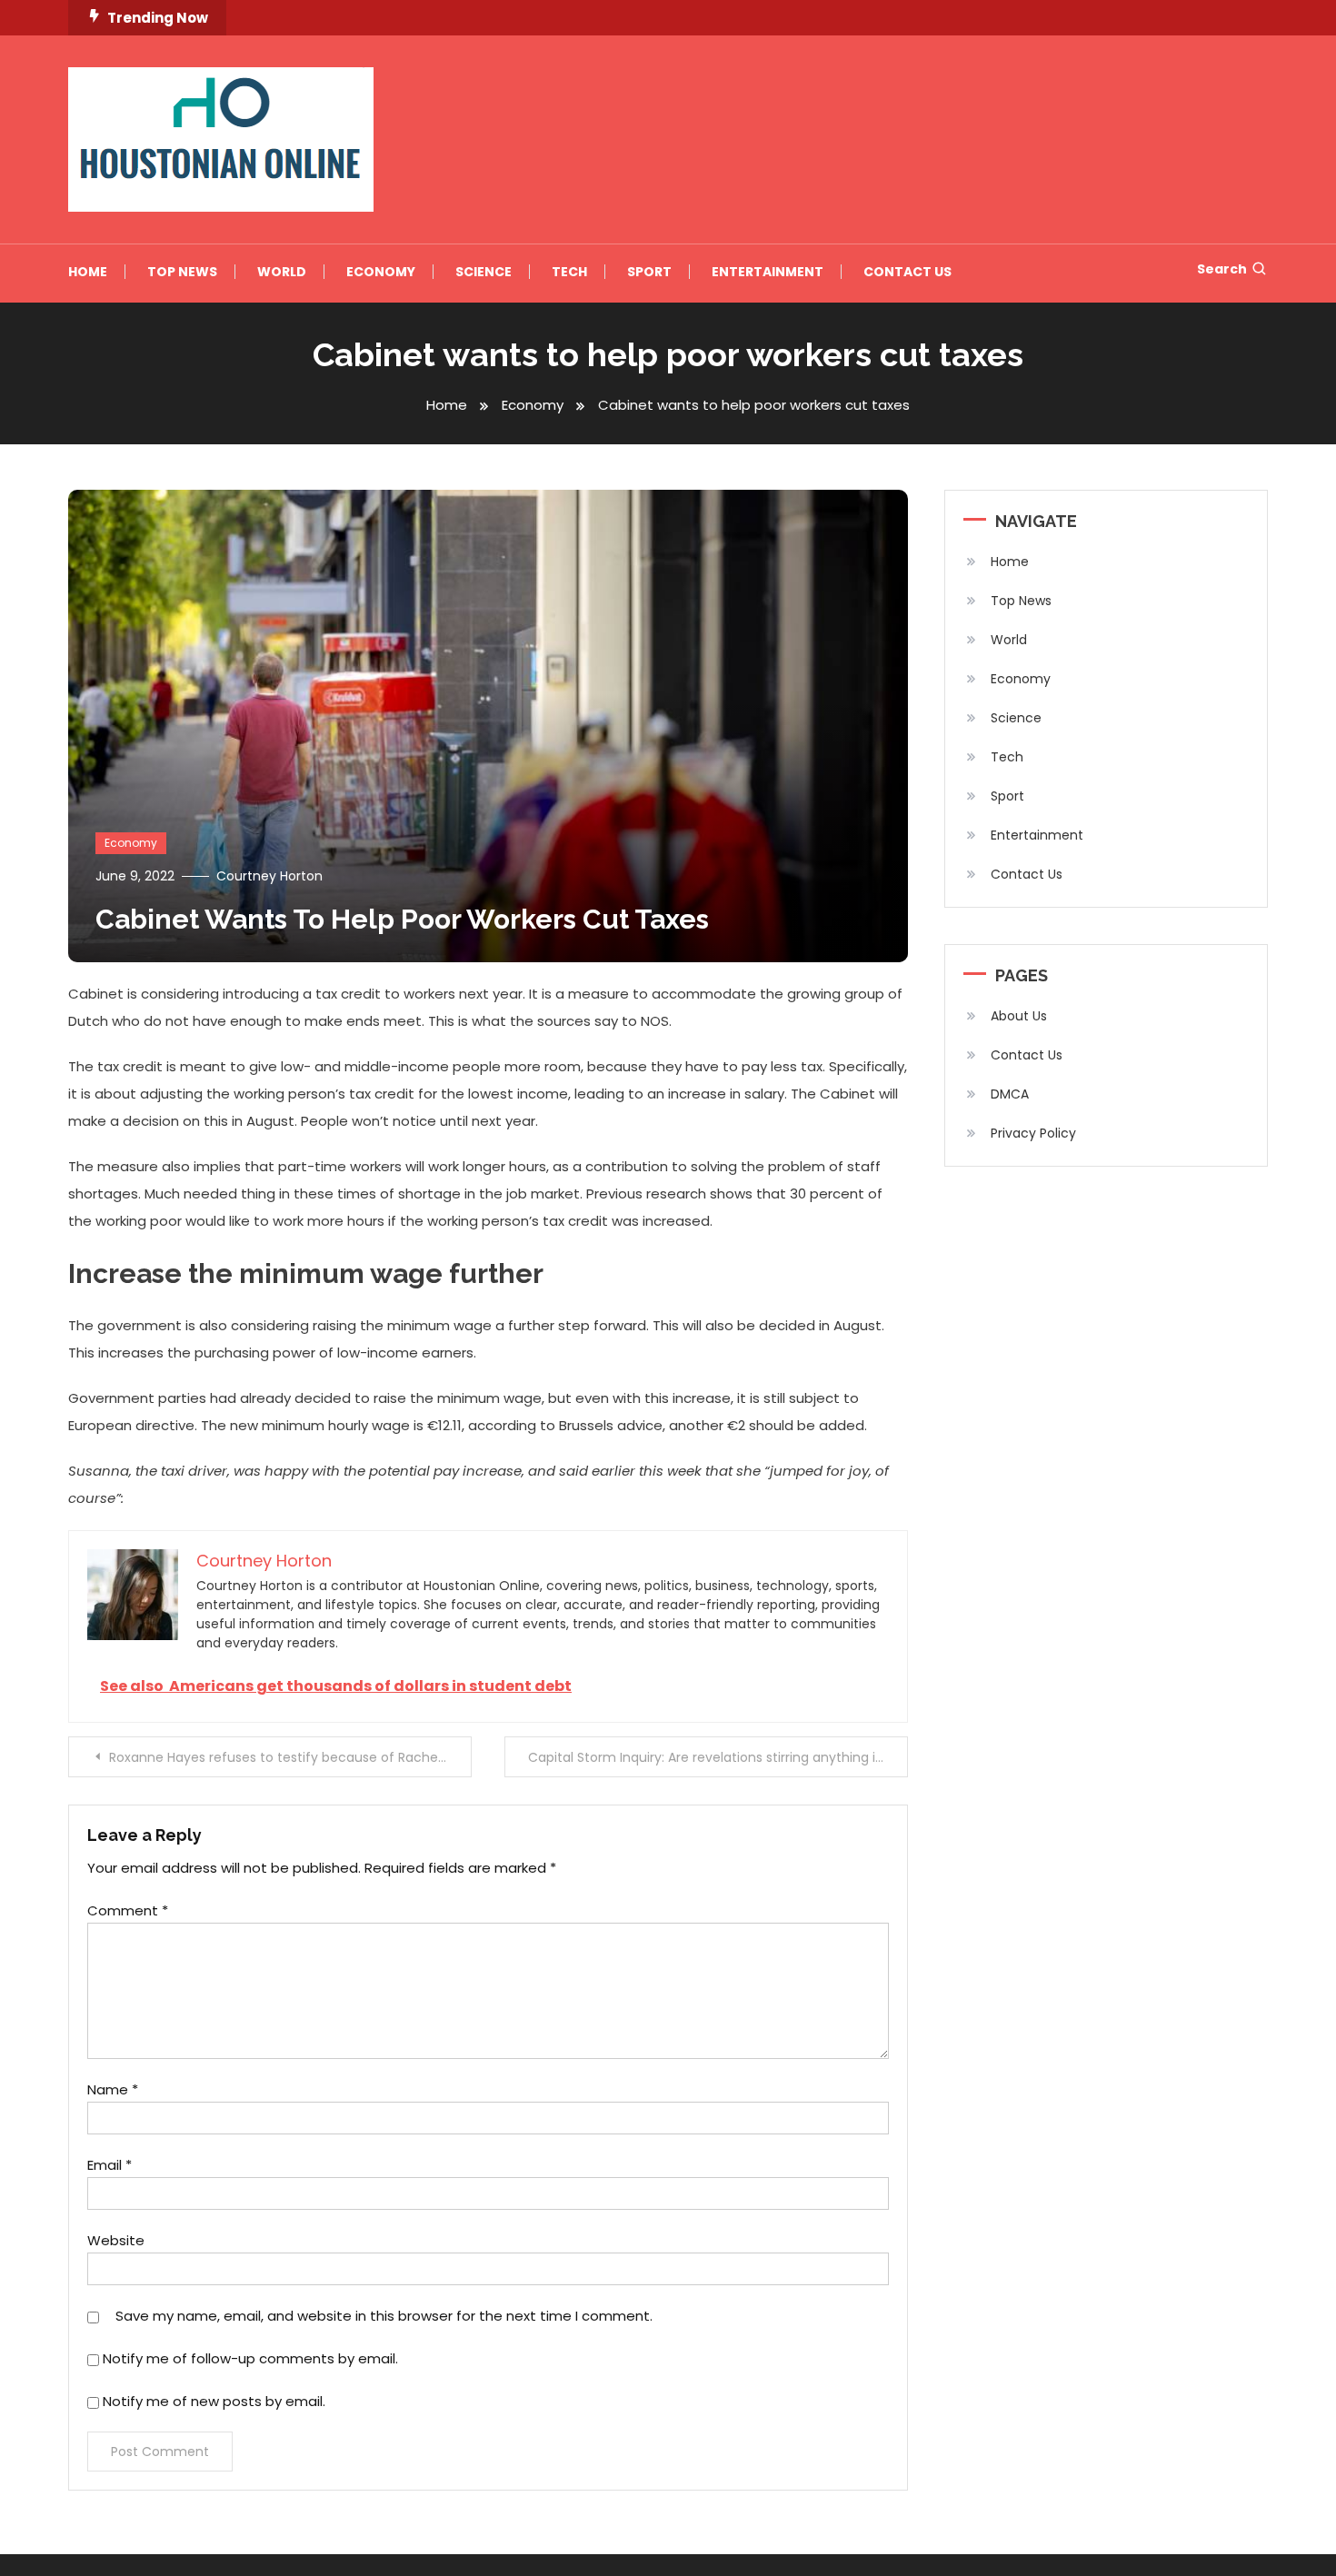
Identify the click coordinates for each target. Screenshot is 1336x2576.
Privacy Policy (1033, 1133)
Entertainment (768, 272)
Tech (569, 272)
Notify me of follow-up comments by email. (250, 2358)
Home (88, 272)
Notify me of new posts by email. (214, 2401)
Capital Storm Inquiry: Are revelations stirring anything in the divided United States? (718, 1757)
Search (1222, 269)
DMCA (1010, 1094)
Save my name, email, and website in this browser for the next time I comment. (384, 2316)
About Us (1019, 1016)
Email (110, 2165)
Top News (182, 272)
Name (113, 2089)
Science (484, 272)
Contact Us (907, 272)
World (282, 272)
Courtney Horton (269, 876)
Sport (649, 272)
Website (116, 2240)
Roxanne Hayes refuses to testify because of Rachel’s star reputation (290, 1757)
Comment (128, 1910)
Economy (381, 272)
